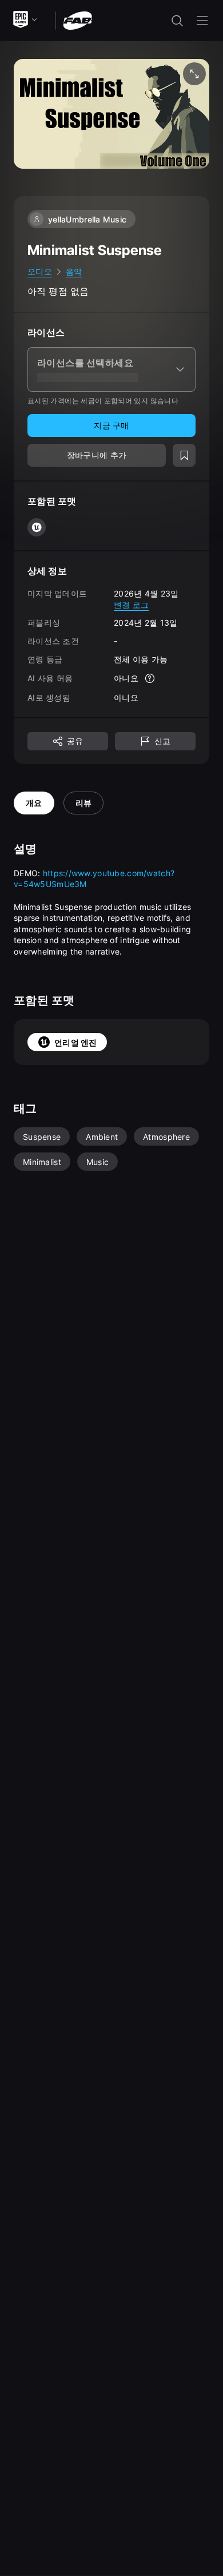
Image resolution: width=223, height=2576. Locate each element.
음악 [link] (74, 271)
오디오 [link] (40, 271)
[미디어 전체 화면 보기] (194, 74)
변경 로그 (131, 605)
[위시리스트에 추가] (184, 455)
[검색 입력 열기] (177, 21)
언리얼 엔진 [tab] (76, 1042)
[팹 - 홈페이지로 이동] (77, 20)
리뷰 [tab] (84, 803)
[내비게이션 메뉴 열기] (202, 21)
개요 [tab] (34, 803)
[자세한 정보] (150, 678)
